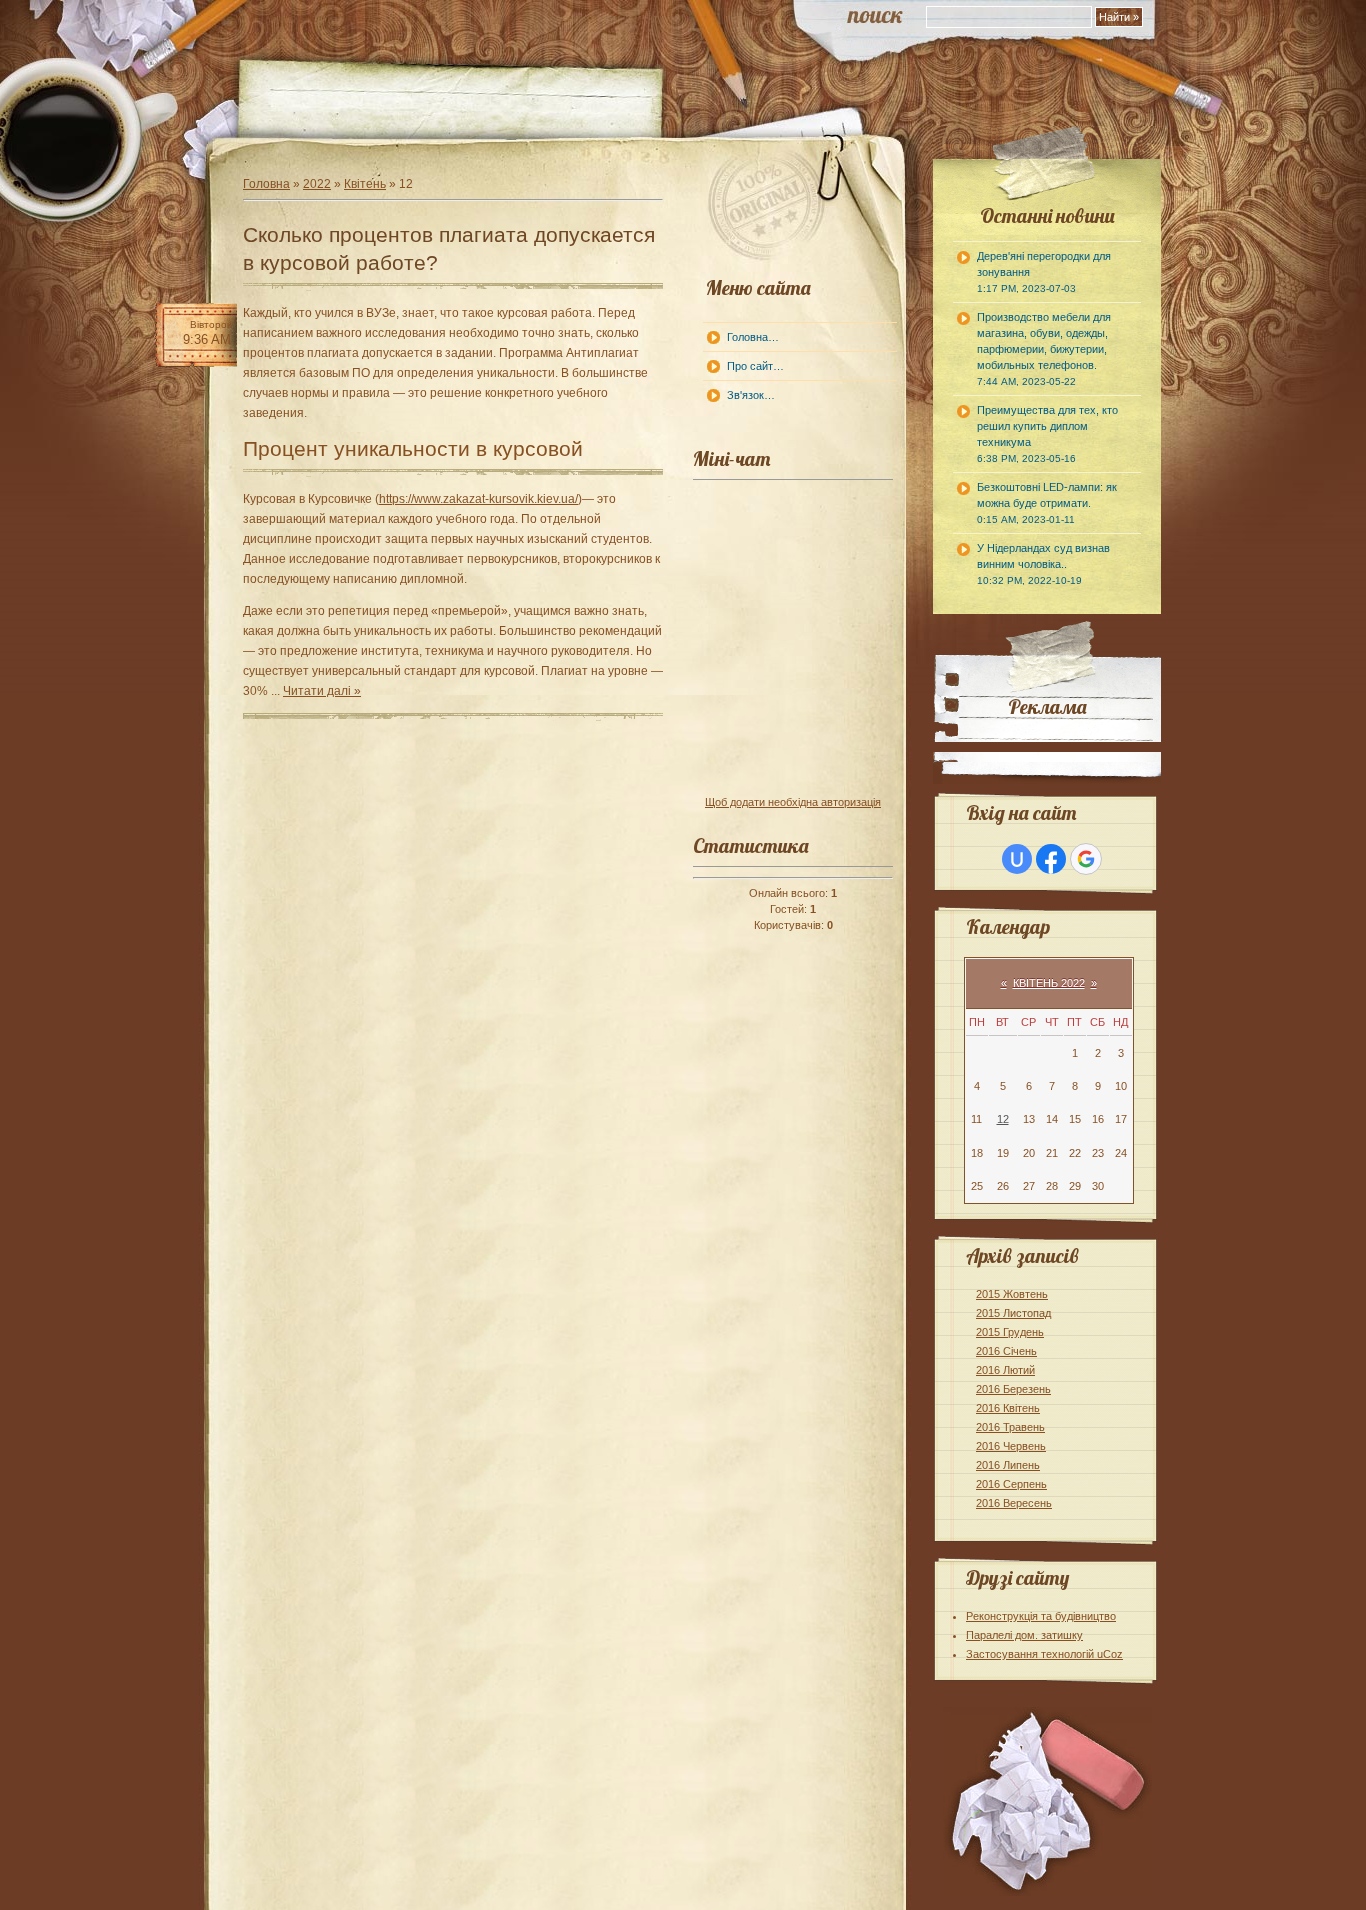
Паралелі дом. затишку (1024, 1635)
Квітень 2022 (1049, 983)
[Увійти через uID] (1017, 859)
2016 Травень (1010, 1427)
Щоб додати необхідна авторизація (793, 802)
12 (1003, 1119)
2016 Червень (1011, 1446)
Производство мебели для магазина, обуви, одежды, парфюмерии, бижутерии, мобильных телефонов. (1044, 349)
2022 (317, 184)
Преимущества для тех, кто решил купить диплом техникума (1047, 434)
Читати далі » (322, 691)
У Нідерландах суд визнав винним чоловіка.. (1043, 564)
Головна (266, 184)
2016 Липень (1008, 1465)
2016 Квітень (1008, 1408)
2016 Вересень (1014, 1503)
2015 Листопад (1013, 1313)
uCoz (1110, 1654)
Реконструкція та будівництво (1041, 1616)
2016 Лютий (1005, 1370)
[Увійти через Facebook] (1051, 859)
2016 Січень (1006, 1351)
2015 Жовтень (1012, 1294)
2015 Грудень (1010, 1332)
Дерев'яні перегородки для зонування (1044, 272)
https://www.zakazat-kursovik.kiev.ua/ (478, 499)
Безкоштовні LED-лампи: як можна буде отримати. (1047, 503)
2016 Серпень (1011, 1484)
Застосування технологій (1031, 1654)
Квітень (365, 184)
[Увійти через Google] (1086, 859)
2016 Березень (1013, 1389)
